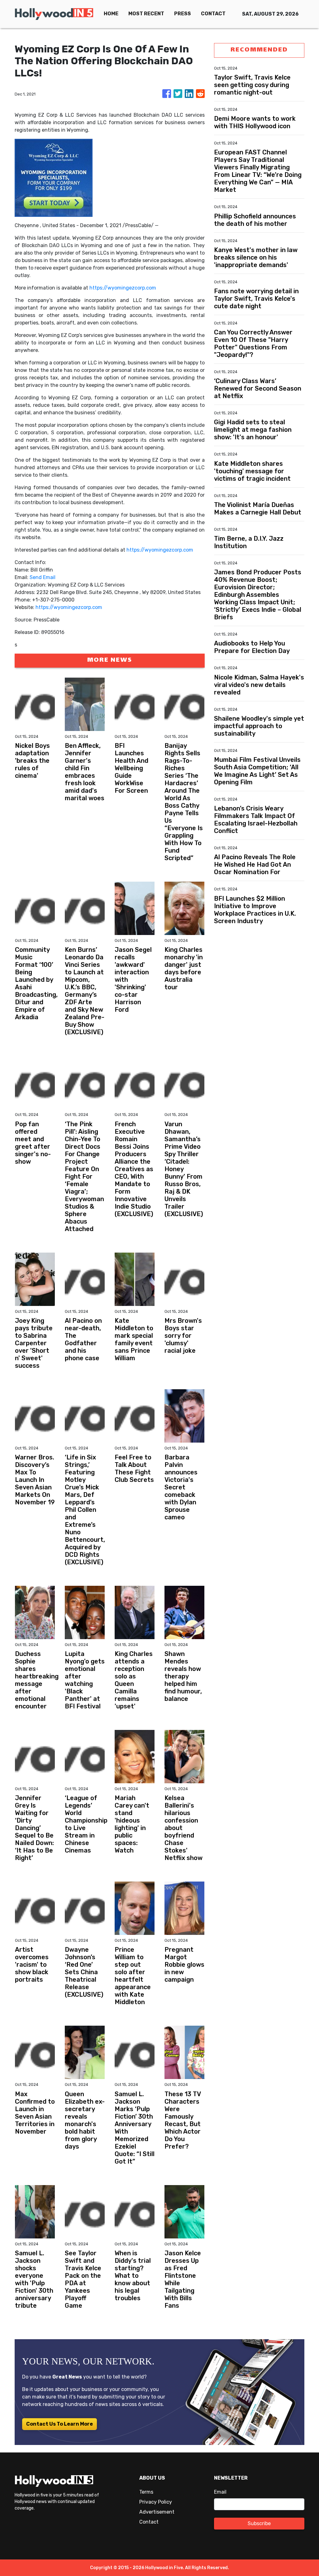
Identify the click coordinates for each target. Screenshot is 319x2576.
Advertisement (157, 2512)
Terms (146, 2492)
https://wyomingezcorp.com (123, 288)
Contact (149, 2522)
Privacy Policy (156, 2502)
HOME (111, 14)
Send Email (43, 577)
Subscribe (259, 2523)
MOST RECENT (146, 14)
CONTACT (213, 14)
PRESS (183, 14)
